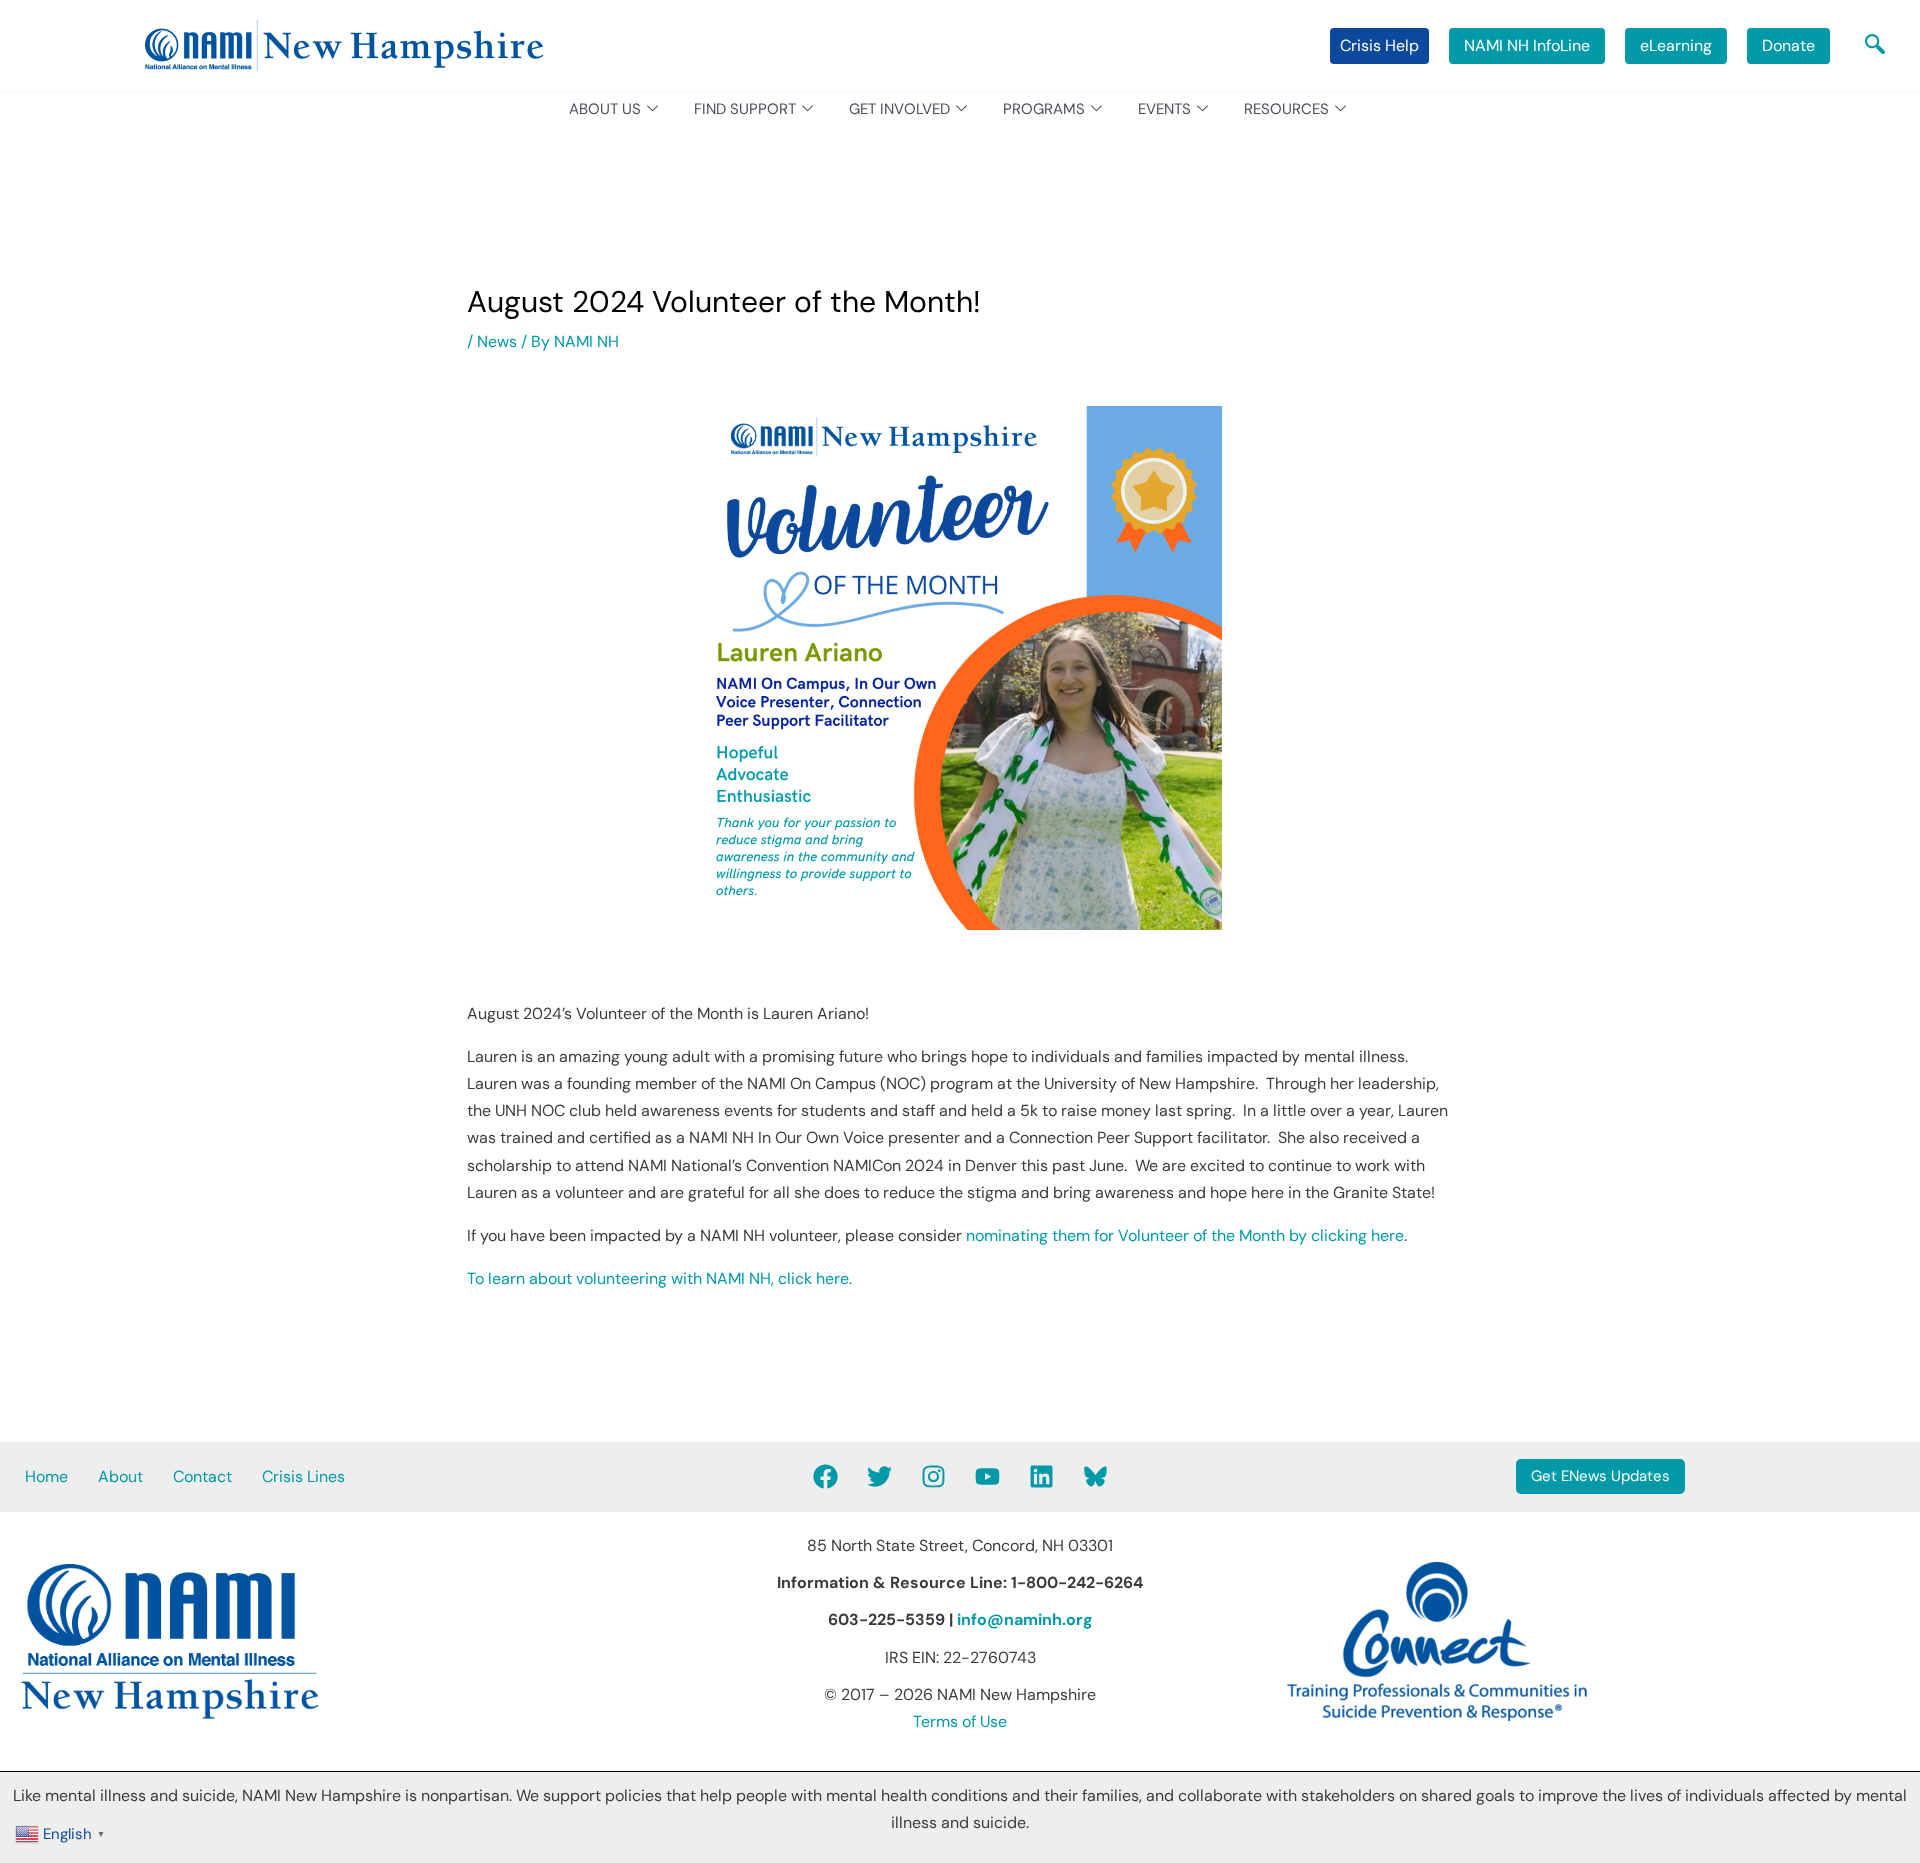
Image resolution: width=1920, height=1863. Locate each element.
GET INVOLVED (899, 109)
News (497, 341)
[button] (1875, 46)
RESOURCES (1286, 109)
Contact (202, 1476)
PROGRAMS (1044, 109)
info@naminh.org (1025, 1619)
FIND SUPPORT (745, 109)
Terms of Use (960, 1721)
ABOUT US (605, 109)
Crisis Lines (303, 1476)
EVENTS (1164, 109)
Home (46, 1476)
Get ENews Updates (1600, 1476)
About (120, 1476)
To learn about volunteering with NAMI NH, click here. (659, 1278)
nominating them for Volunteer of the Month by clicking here (1185, 1235)
